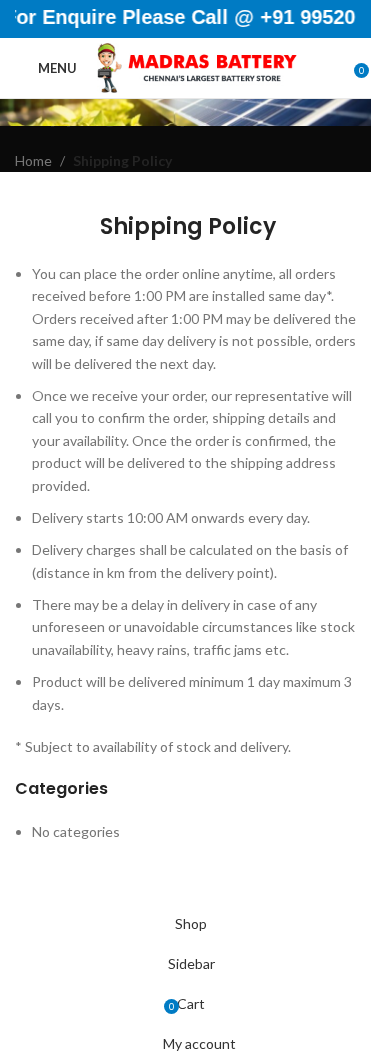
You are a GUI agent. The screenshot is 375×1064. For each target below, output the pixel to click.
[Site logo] (197, 66)
